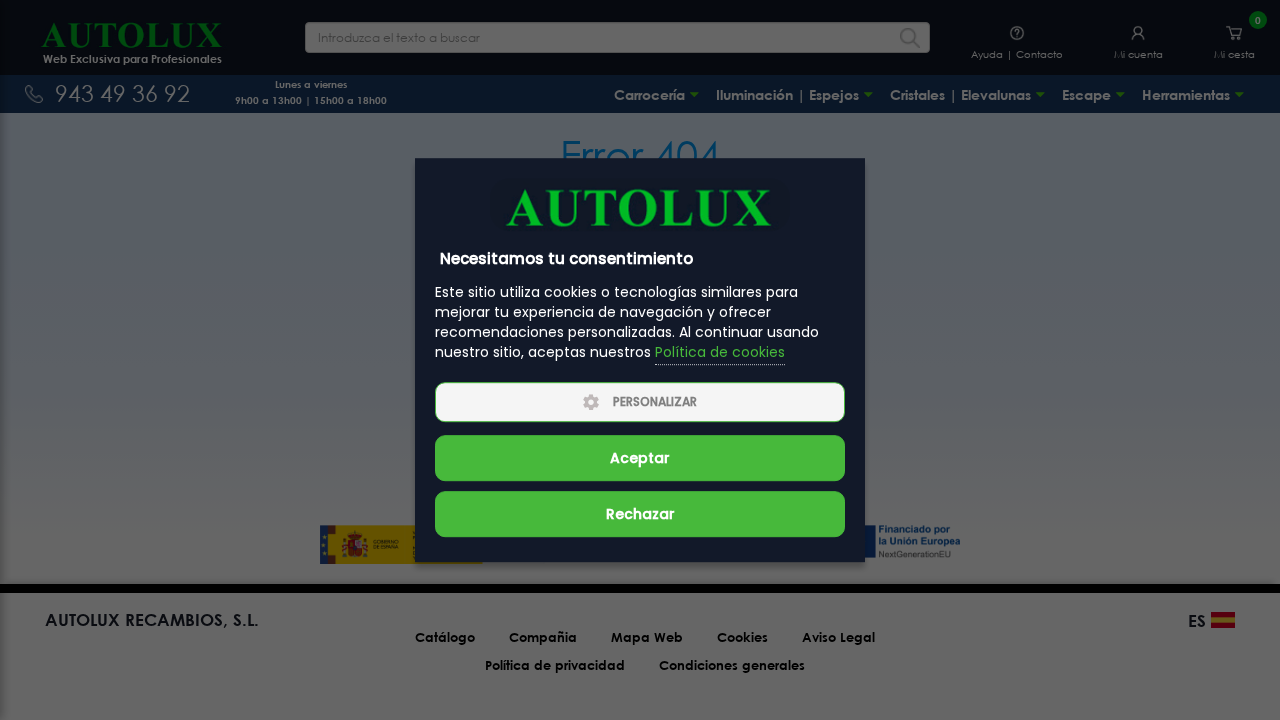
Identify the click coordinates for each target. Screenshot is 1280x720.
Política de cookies (720, 353)
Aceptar (640, 458)
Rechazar (640, 514)
